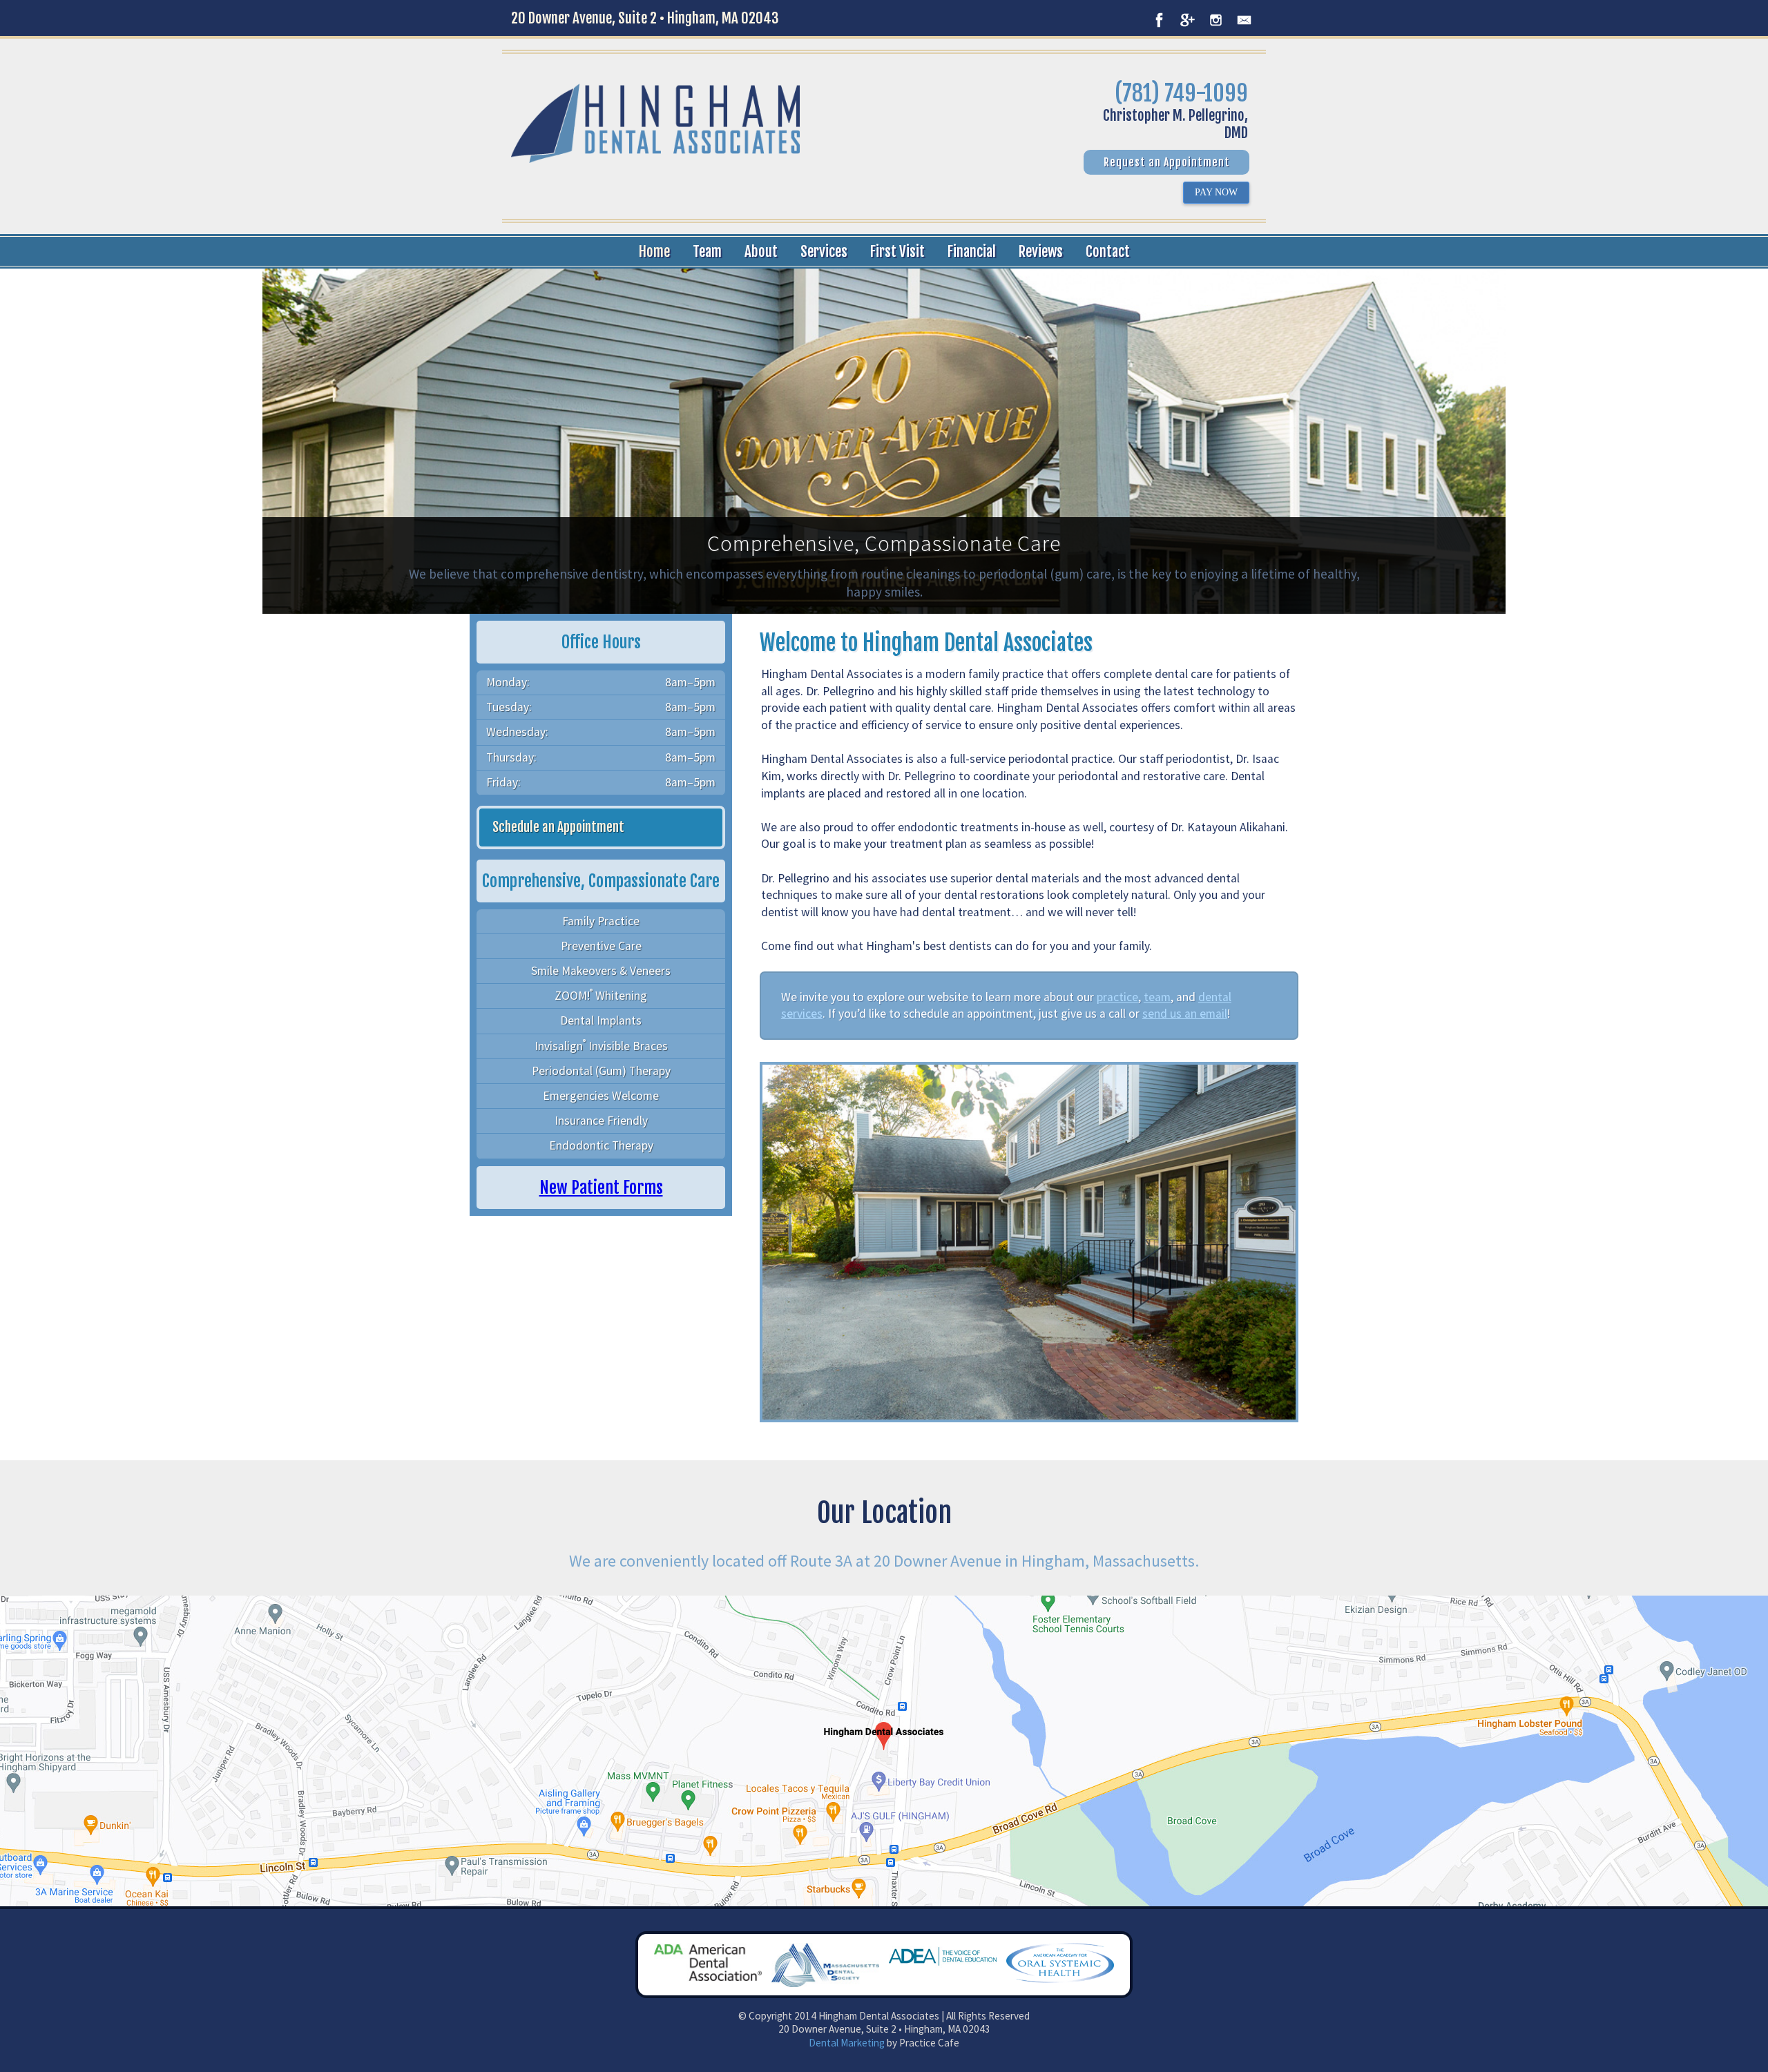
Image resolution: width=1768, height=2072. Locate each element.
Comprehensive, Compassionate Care (884, 543)
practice (1117, 997)
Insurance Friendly (601, 1121)
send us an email (1185, 1014)
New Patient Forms (601, 1188)
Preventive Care (601, 946)
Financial (972, 251)
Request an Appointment (1167, 162)
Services (824, 251)
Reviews (1041, 251)
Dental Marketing (847, 2043)
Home (654, 251)
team (1157, 997)
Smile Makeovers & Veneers (601, 971)
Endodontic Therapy (601, 1145)
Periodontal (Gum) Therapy (601, 1071)
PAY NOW (1216, 192)
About (761, 251)
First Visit (897, 251)
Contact (1108, 251)
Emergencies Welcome (601, 1096)
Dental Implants (601, 1020)
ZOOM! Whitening (601, 995)
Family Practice (601, 921)
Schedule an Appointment (558, 827)
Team (707, 251)
